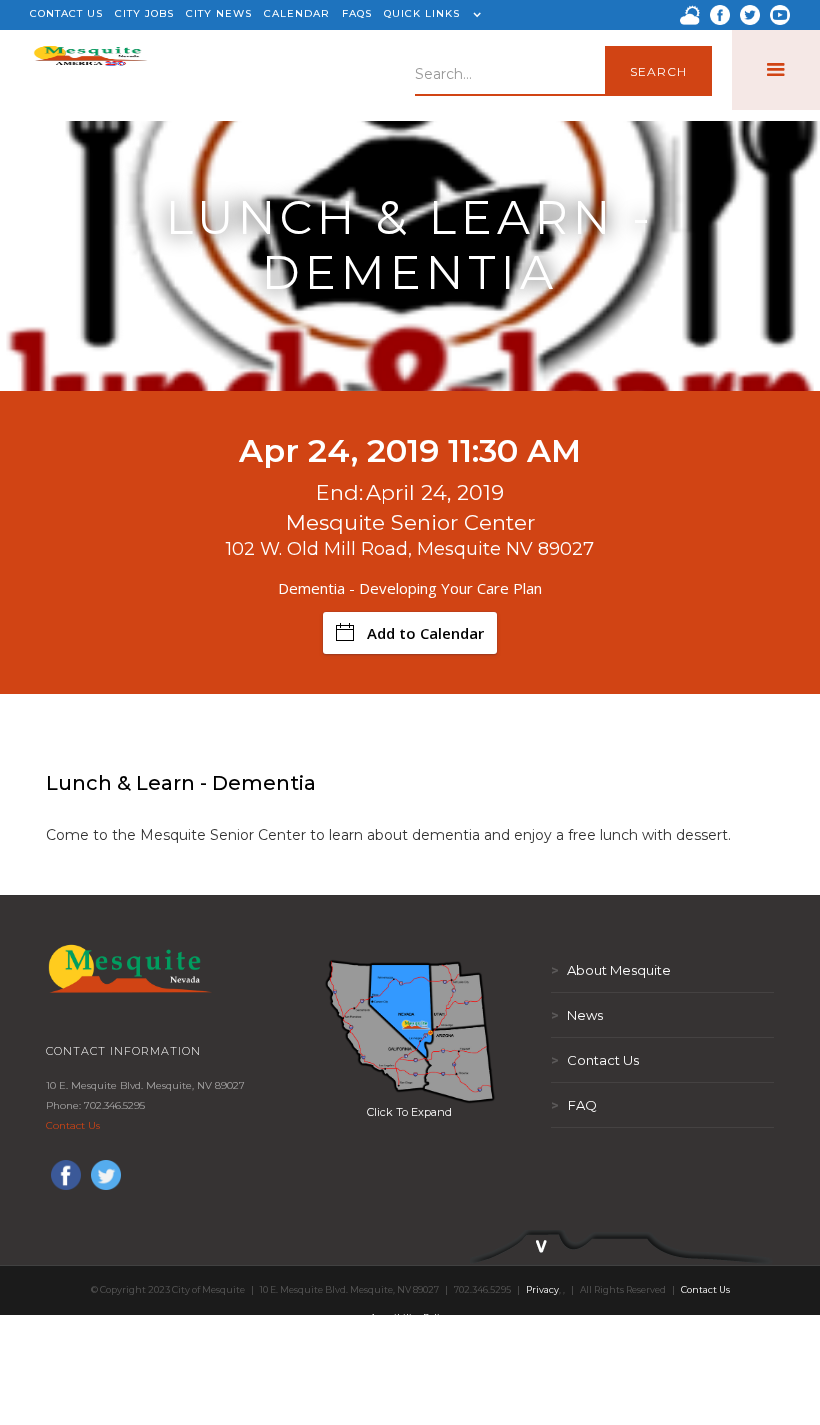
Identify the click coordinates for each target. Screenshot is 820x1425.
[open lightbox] (410, 1031)
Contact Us (73, 1125)
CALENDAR (297, 13)
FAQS (357, 13)
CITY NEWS (219, 13)
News (577, 1015)
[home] (90, 70)
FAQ (574, 1105)
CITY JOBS (144, 13)
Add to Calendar (425, 633)
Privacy (542, 1289)
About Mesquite (611, 970)
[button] (430, 15)
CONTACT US (66, 13)
